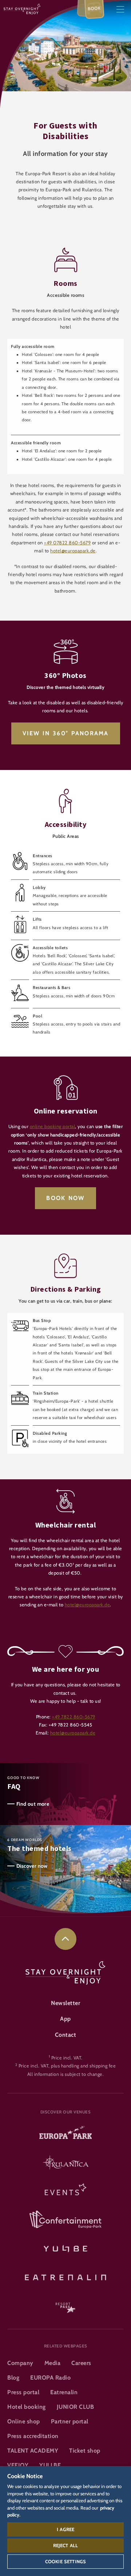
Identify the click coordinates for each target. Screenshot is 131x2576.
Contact (66, 2035)
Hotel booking (27, 2407)
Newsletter (65, 2003)
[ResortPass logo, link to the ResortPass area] (65, 2304)
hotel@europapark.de (73, 551)
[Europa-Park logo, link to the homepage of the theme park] (65, 2135)
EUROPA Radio (50, 2378)
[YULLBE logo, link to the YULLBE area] (65, 2248)
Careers (81, 2363)
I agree (65, 2529)
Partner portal (70, 2421)
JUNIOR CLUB (76, 2407)
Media (53, 2363)
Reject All (66, 2545)
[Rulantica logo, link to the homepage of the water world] (65, 2163)
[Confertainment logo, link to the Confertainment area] (65, 2220)
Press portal (23, 2392)
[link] (65, 1939)
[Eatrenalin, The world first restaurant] (65, 2276)
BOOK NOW (65, 1198)
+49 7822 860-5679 (74, 1717)
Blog (13, 2378)
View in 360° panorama (66, 733)
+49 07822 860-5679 (67, 543)
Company (20, 2363)
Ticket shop (85, 2451)
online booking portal (53, 1126)
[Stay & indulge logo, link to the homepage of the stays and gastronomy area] (22, 9)
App (65, 2019)
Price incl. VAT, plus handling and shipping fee (67, 2066)
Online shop (24, 2421)
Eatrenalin (64, 2392)
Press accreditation (33, 2436)
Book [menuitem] (94, 8)
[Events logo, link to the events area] (65, 2192)
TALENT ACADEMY (33, 2451)
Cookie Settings (65, 2561)
